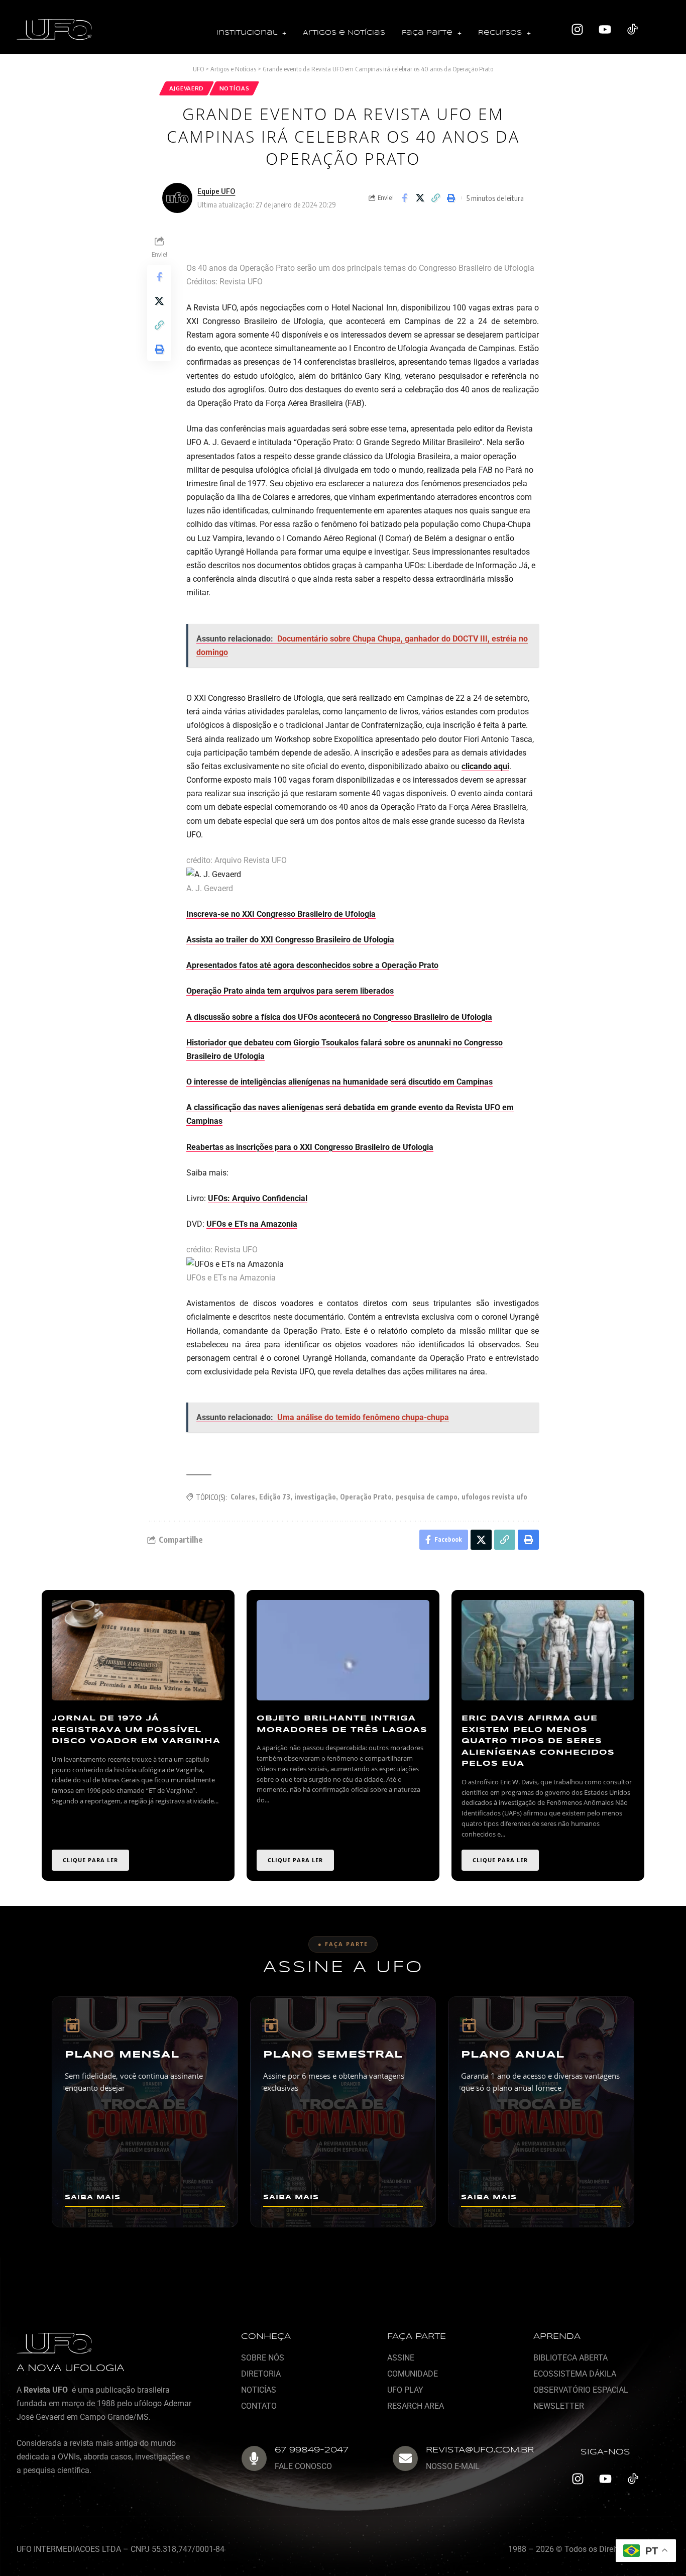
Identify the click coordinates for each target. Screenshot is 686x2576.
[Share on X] (420, 198)
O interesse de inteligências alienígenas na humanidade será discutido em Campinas (339, 1082)
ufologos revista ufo (494, 1497)
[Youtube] (605, 30)
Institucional (247, 33)
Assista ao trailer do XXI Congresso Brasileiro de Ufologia (290, 940)
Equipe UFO (216, 191)
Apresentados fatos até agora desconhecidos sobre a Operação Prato (312, 965)
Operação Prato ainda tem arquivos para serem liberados (290, 991)
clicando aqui (485, 766)
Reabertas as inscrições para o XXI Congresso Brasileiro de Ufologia (310, 1147)
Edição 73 (275, 1497)
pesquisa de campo (427, 1497)
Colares (243, 1497)
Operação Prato (366, 1497)
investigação (315, 1497)
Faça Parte (427, 33)
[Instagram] (578, 30)
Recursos (500, 33)
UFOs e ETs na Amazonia (252, 1224)
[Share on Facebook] (404, 198)
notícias (235, 88)
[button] (251, 33)
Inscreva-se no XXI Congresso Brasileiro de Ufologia (281, 914)
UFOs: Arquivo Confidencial (258, 1198)
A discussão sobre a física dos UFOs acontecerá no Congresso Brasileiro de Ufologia (339, 1017)
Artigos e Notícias (344, 33)
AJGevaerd (187, 88)
